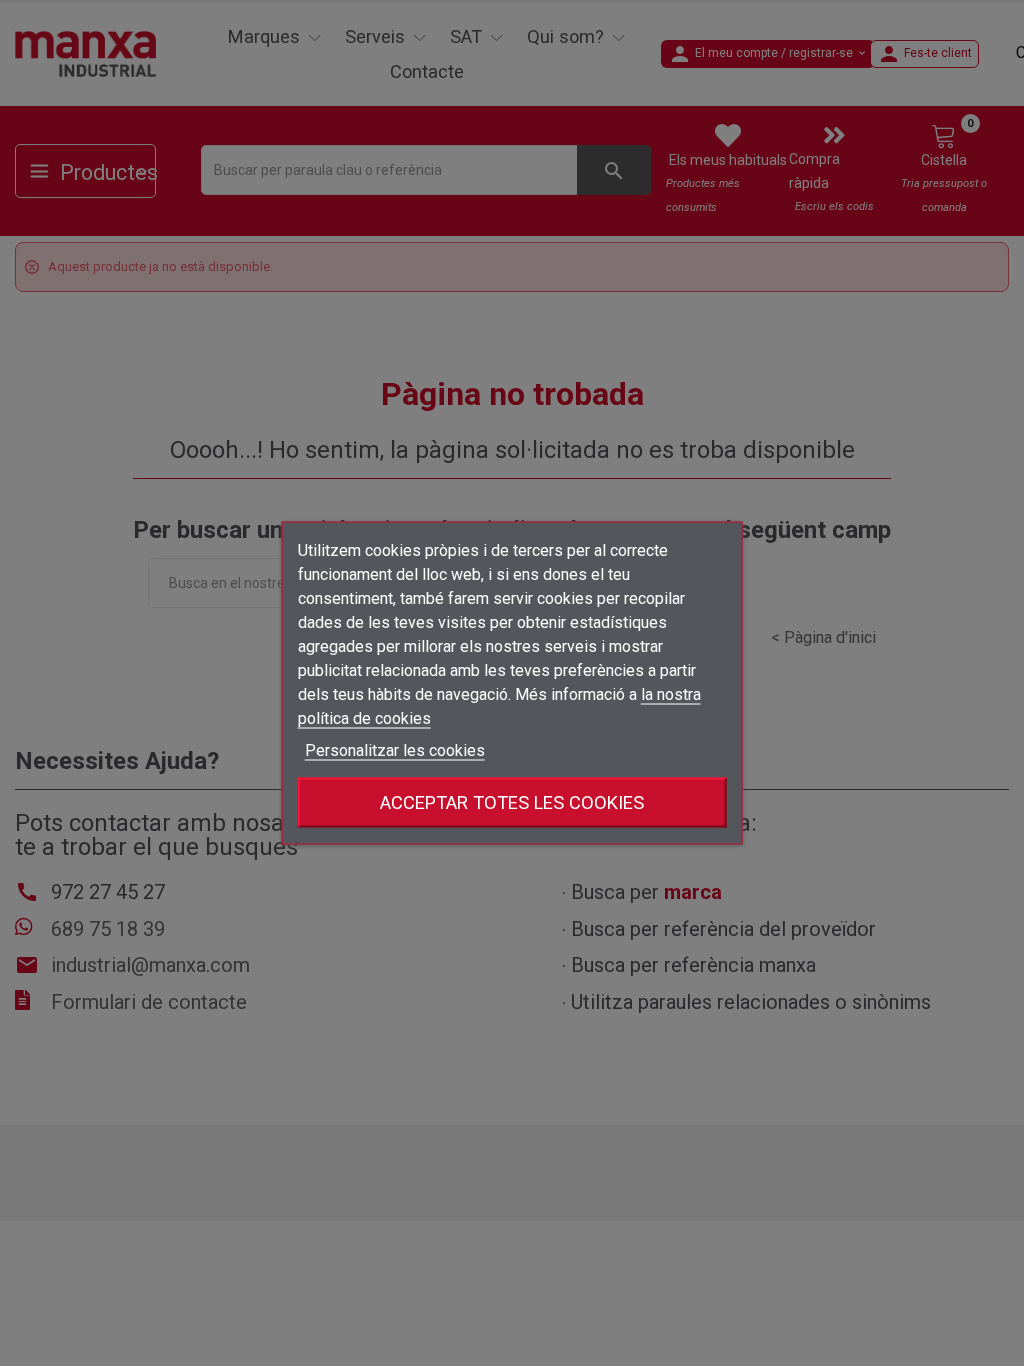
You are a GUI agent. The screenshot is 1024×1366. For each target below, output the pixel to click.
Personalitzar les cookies (395, 750)
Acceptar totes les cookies (512, 802)
